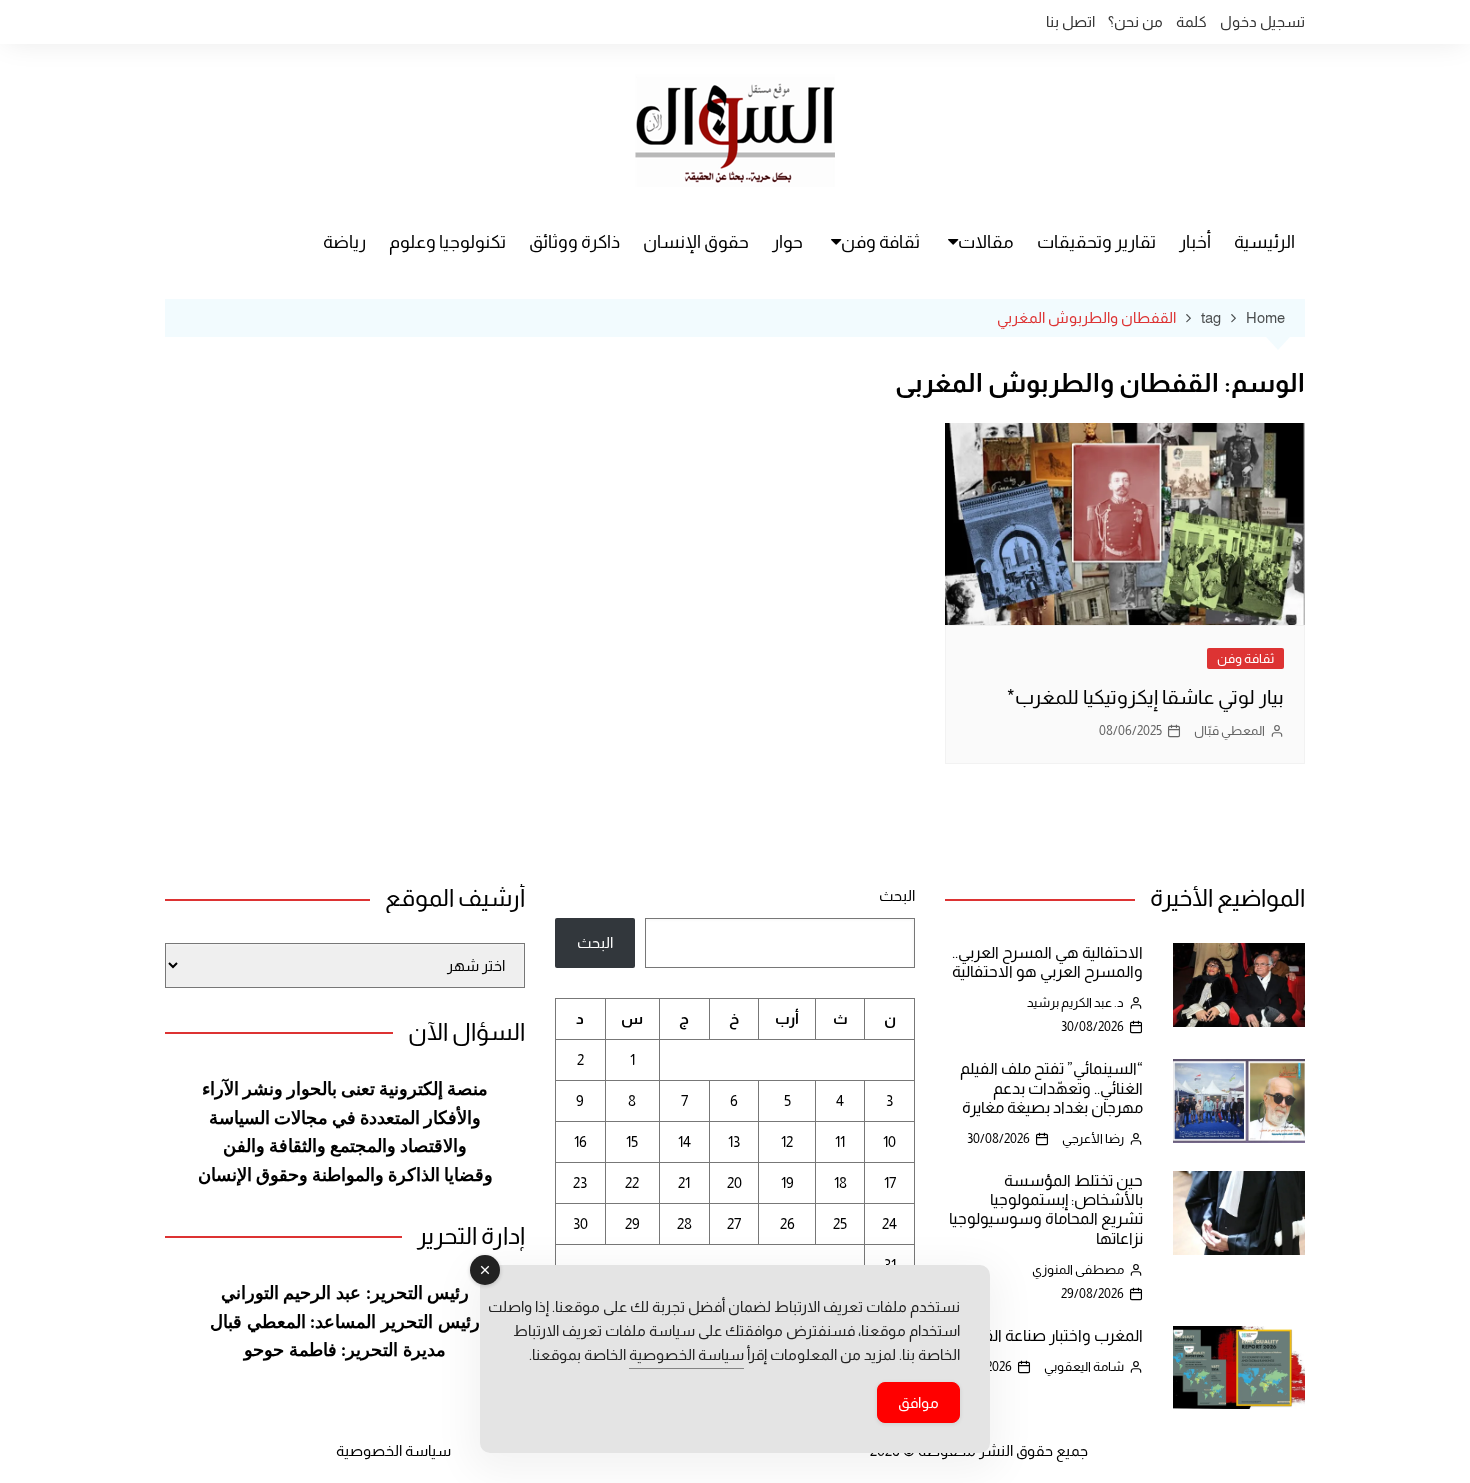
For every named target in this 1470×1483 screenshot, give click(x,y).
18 (840, 1182)
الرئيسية (1264, 242)
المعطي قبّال (1229, 730)
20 (734, 1182)
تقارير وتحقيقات (1096, 242)
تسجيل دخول (1262, 21)
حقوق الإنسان (696, 242)
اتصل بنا (1070, 21)
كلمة (1191, 21)
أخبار (1195, 242)
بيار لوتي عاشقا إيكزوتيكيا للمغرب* (1145, 697)
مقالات (986, 242)
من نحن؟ (1135, 21)
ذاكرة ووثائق (574, 242)
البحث (897, 895)
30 (580, 1223)
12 (787, 1141)
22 (632, 1182)
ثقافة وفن (880, 242)
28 (684, 1223)
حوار (787, 242)
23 (580, 1182)
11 (840, 1141)
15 (632, 1141)
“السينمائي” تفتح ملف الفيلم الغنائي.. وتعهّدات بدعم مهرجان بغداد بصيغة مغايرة (1051, 1087)
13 (734, 1141)
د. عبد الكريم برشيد (1075, 1002)
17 (890, 1182)
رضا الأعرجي (1093, 1138)
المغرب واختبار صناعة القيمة (1051, 1335)
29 (632, 1223)
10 (889, 1141)
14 (684, 1141)
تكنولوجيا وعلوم (447, 242)
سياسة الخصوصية (393, 1450)
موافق (918, 1402)
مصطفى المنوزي (1078, 1269)
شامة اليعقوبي (1084, 1366)
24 (889, 1223)
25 (840, 1223)
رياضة (344, 242)
